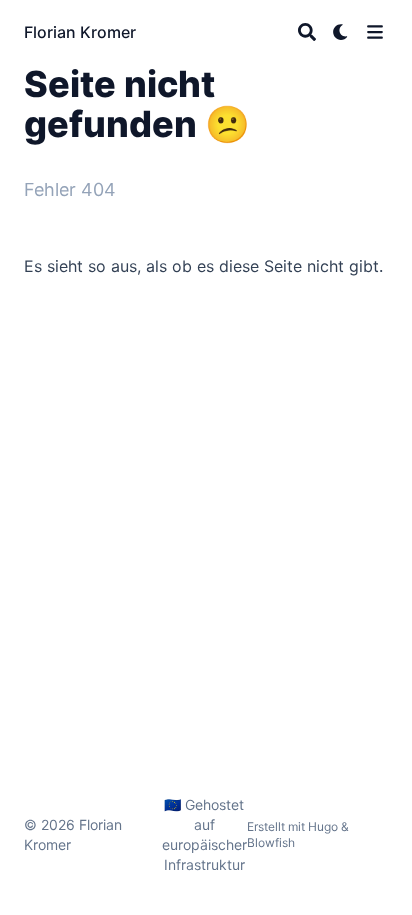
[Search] (307, 32)
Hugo (323, 826)
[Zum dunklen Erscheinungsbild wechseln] (341, 32)
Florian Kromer (80, 32)
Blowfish (271, 842)
